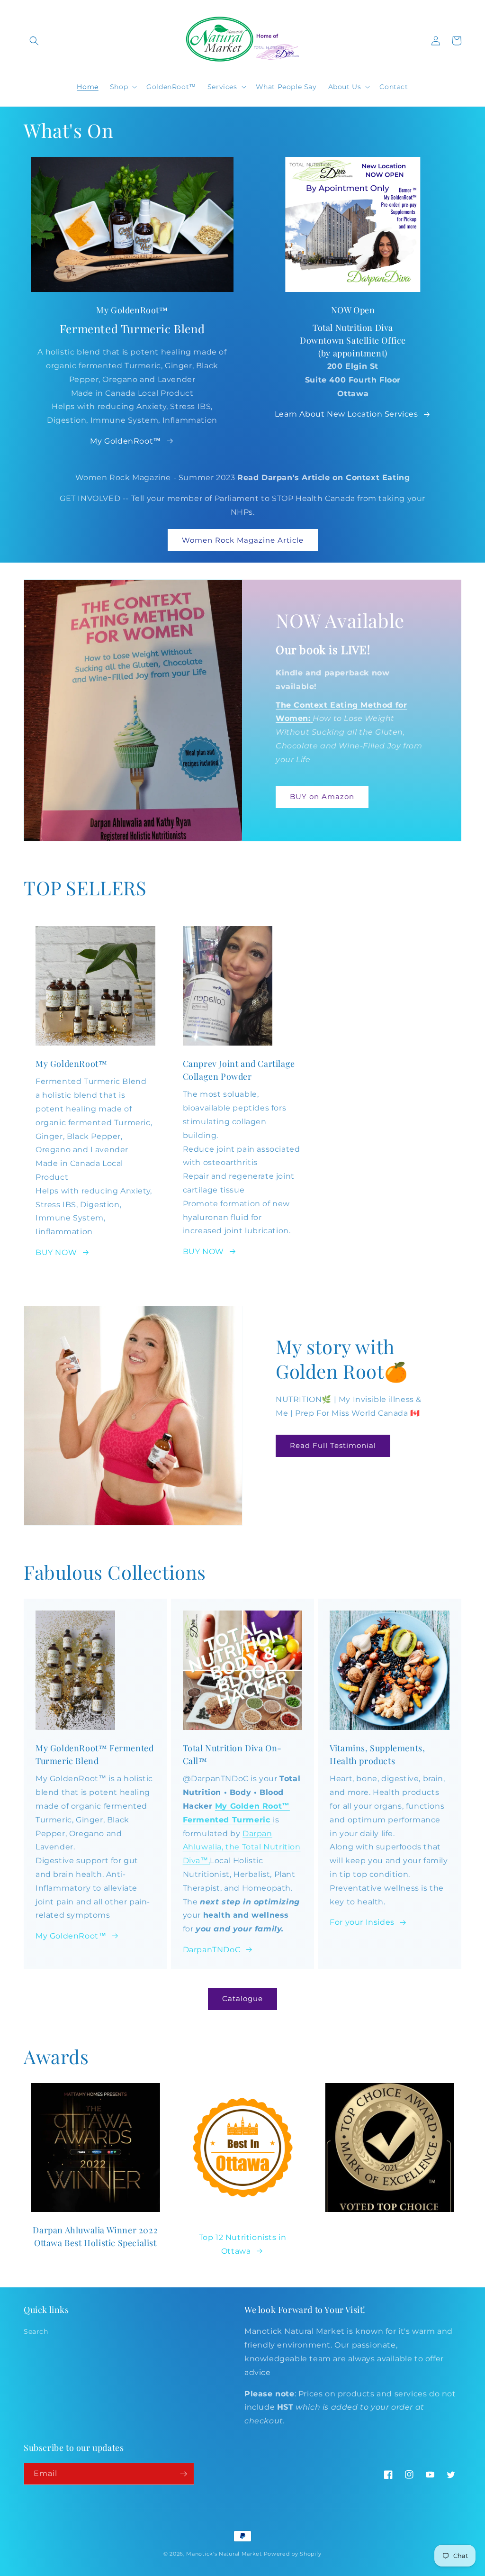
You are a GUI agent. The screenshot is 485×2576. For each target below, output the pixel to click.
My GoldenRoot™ (125, 441)
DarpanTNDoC (212, 1950)
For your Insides (362, 1922)
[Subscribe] (183, 2474)
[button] (34, 41)
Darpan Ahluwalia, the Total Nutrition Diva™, (242, 1847)
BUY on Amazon (322, 796)
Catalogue (242, 1998)
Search (36, 2331)
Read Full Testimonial (333, 1445)
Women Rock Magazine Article (243, 540)
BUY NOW (56, 1252)
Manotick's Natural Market (224, 2554)
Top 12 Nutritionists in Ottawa (243, 2244)
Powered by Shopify (293, 2554)
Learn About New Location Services (346, 414)
